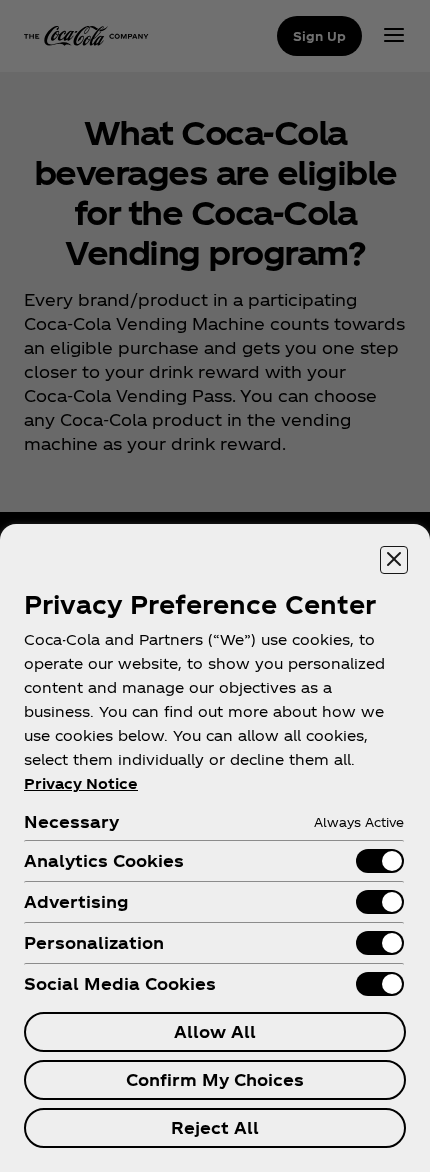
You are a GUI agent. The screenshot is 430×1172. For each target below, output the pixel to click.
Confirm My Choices (215, 1079)
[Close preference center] (394, 560)
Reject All (215, 1127)
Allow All (215, 1031)
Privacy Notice (81, 783)
